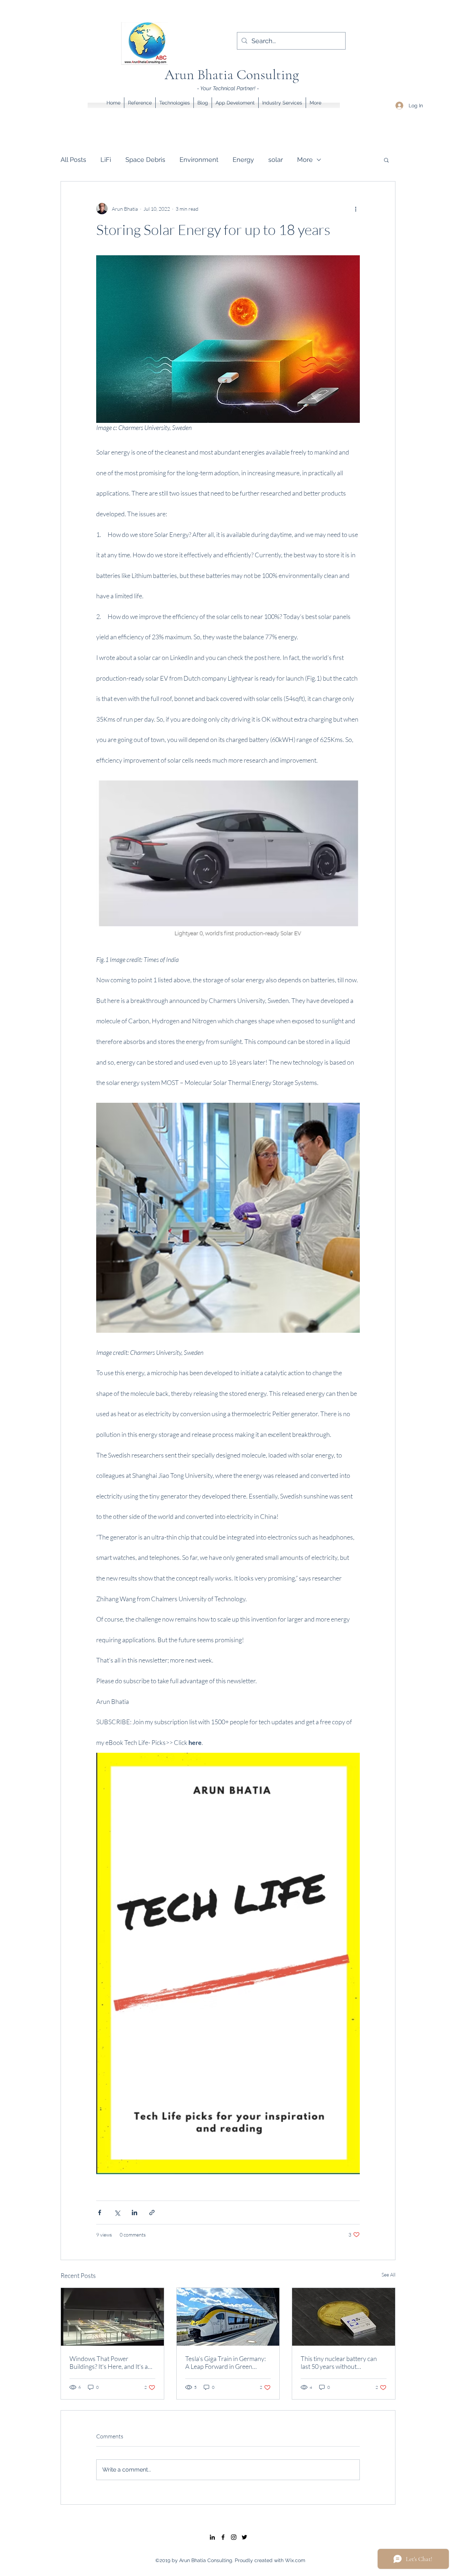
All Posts (73, 160)
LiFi (106, 160)
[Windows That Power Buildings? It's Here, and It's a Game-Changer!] (112, 2317)
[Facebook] (223, 2537)
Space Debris (145, 160)
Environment (199, 160)
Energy (243, 160)
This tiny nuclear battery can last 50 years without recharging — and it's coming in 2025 (342, 2362)
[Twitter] (244, 2537)
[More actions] (356, 209)
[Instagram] (234, 2537)
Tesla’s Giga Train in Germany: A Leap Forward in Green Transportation (226, 2362)
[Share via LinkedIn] (134, 2213)
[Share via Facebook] (100, 2213)
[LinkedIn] (212, 2537)
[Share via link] (152, 2213)
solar (276, 160)
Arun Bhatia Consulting (232, 75)
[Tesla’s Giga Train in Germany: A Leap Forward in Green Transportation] (228, 2317)
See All (388, 2275)
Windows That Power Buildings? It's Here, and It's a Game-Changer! (109, 2362)
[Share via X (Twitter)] (117, 2213)
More (305, 160)
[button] (386, 160)
